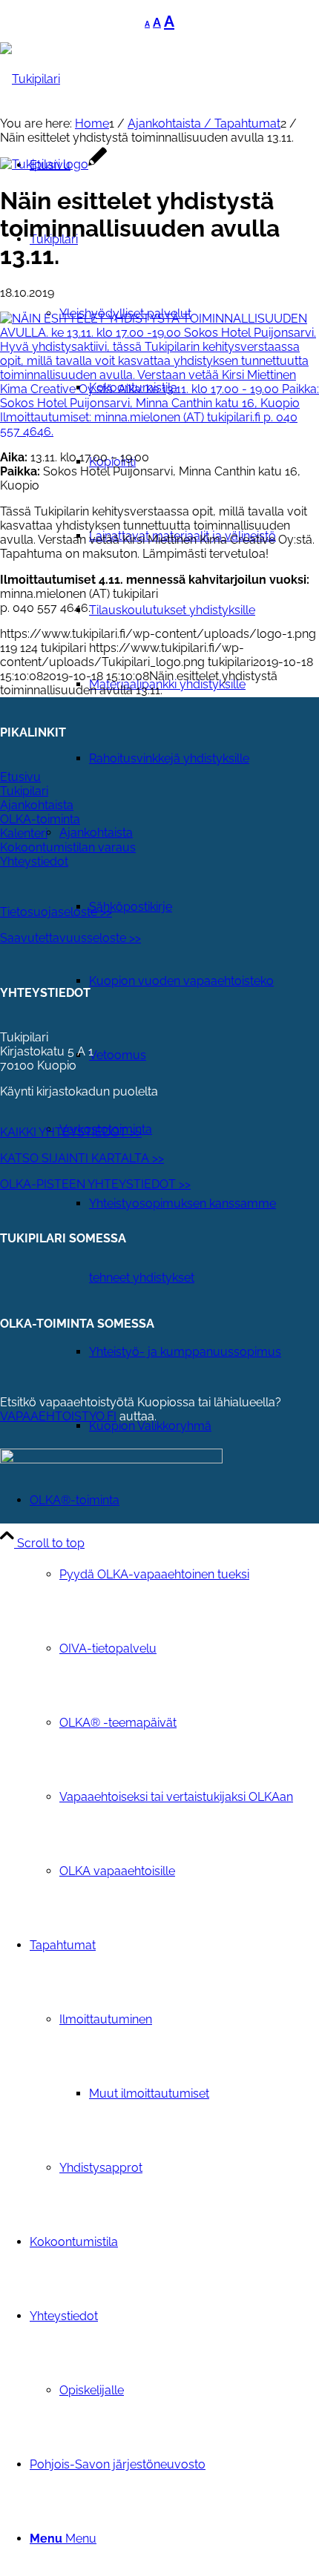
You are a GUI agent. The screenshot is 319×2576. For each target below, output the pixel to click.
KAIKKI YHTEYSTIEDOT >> (71, 1132)
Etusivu (20, 777)
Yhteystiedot (34, 862)
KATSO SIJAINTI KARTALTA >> (82, 1158)
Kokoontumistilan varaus (68, 847)
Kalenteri (24, 833)
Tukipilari (24, 791)
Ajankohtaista (37, 805)
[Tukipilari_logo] (30, 79)
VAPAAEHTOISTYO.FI (58, 1416)
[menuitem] (204, 610)
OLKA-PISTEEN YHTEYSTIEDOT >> (95, 1184)
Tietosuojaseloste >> (56, 912)
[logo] (53, 164)
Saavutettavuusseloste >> (70, 938)
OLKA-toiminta (40, 819)
